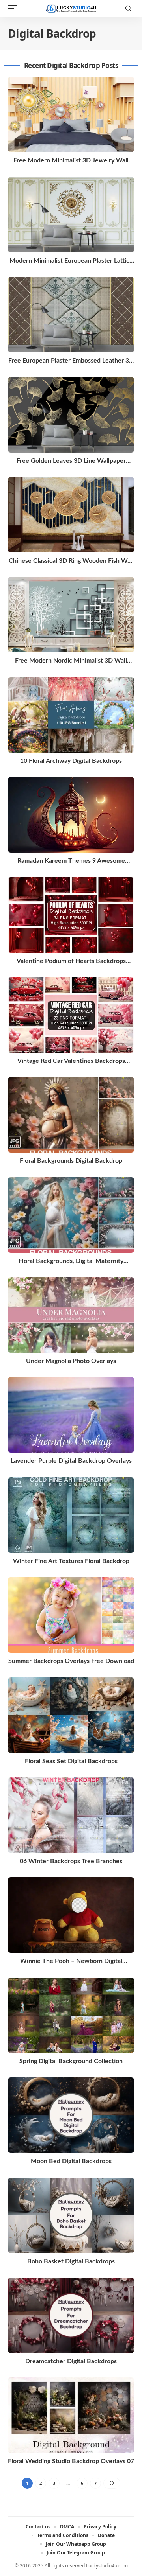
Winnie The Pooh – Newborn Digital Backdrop (71, 1962)
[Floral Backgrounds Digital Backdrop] (71, 1115)
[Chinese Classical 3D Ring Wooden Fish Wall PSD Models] (71, 515)
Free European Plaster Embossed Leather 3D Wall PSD (71, 361)
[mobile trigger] (15, 8)
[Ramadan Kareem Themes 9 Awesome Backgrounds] (71, 815)
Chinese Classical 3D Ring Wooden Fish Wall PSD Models (71, 561)
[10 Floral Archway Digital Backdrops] (71, 715)
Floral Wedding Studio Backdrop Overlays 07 (71, 2461)
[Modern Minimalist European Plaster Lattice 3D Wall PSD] (71, 215)
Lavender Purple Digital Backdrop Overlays (71, 1461)
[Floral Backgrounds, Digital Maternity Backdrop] (71, 1215)
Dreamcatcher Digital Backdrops (71, 2361)
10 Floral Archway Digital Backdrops (71, 761)
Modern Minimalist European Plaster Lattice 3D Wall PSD (71, 261)
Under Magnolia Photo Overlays (71, 1361)
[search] (128, 8)
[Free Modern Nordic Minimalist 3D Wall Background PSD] (71, 615)
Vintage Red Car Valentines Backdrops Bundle (71, 1062)
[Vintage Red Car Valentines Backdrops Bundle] (71, 1015)
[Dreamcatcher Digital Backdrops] (71, 2315)
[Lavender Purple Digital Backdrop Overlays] (71, 1415)
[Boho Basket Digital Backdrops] (71, 2215)
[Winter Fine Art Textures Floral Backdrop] (71, 1515)
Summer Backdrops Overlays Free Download (71, 1661)
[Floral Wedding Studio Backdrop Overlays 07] (71, 2415)
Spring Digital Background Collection (71, 2061)
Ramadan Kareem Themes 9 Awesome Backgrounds (71, 861)
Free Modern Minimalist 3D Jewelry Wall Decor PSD (71, 161)
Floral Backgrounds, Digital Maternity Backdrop (71, 1262)
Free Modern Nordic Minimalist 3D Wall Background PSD (71, 661)
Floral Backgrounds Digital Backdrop (71, 1161)
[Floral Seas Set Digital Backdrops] (71, 1715)
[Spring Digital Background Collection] (71, 2015)
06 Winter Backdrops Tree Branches (71, 1861)
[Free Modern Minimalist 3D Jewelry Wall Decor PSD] (71, 114)
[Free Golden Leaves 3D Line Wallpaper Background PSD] (71, 415)
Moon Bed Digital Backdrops (71, 2161)
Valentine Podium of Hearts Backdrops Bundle (71, 962)
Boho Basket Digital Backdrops (71, 2261)
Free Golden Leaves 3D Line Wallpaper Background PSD (71, 461)
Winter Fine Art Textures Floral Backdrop (71, 1561)
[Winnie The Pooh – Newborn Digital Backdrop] (71, 1915)
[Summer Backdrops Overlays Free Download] (71, 1615)
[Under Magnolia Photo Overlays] (71, 1315)
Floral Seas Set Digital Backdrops (71, 1761)
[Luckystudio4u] (71, 8)
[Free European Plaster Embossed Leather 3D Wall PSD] (71, 315)
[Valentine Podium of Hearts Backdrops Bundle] (71, 915)
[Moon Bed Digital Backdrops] (71, 2115)
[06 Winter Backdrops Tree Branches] (71, 1815)
